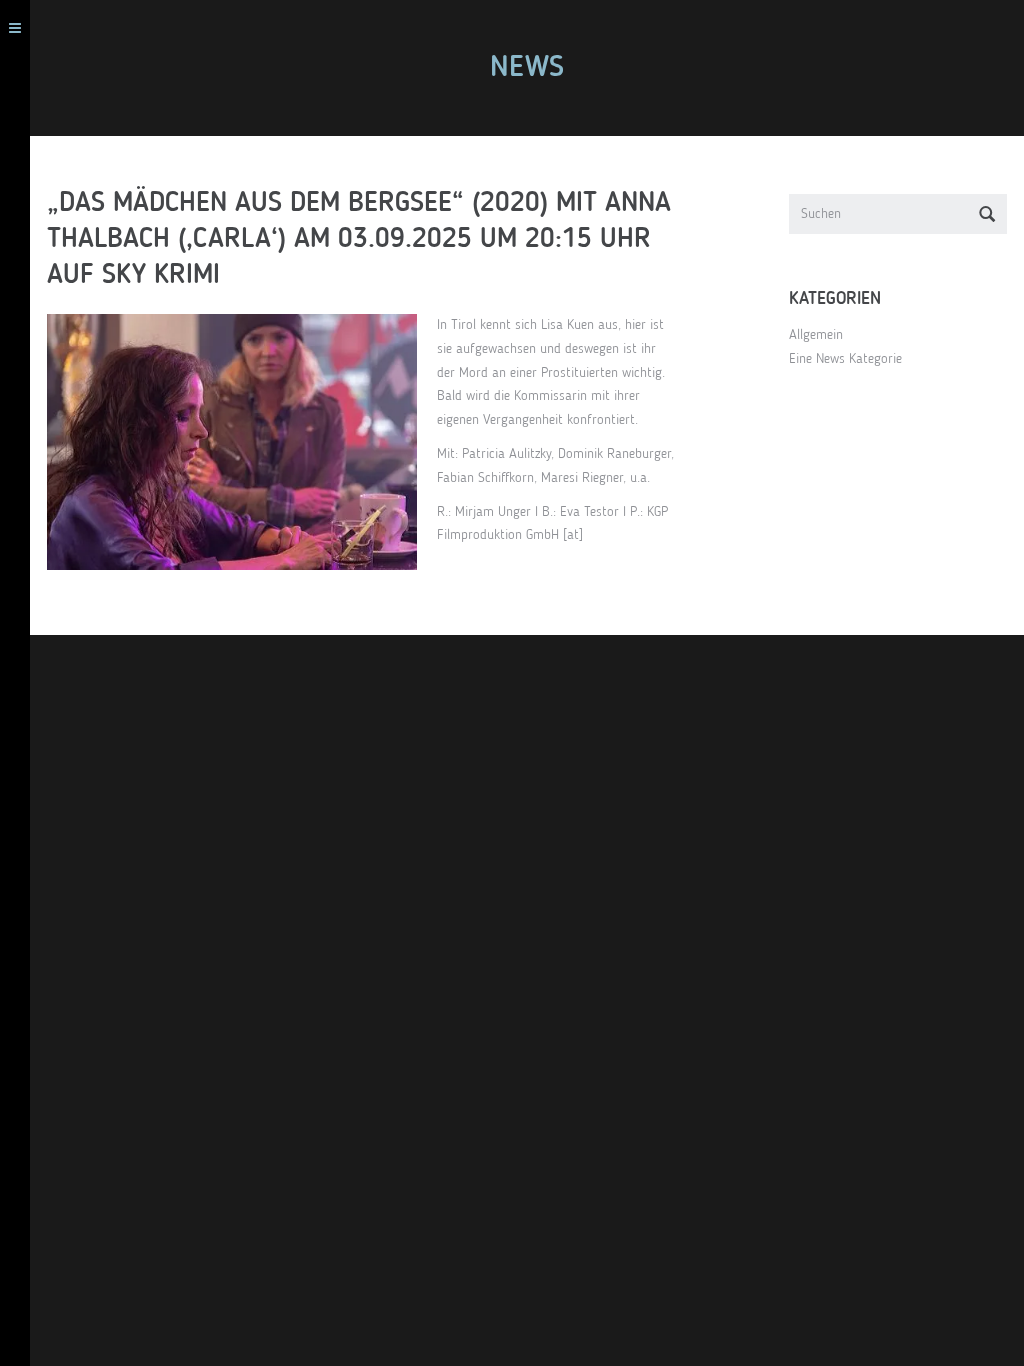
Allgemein (816, 335)
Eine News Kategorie (845, 359)
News (527, 68)
